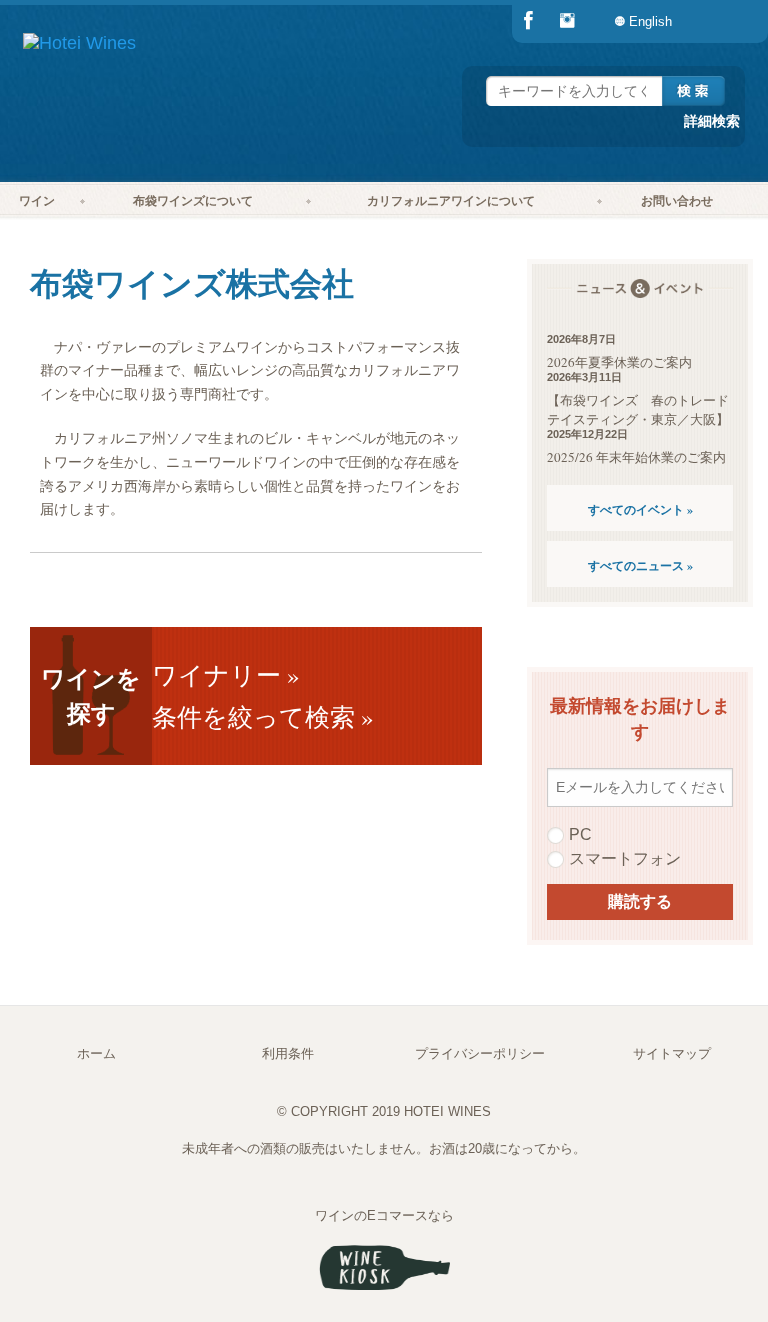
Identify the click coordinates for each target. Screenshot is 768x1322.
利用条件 (288, 1053)
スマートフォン (625, 858)
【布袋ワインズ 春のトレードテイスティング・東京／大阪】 (638, 409)
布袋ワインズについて (193, 200)
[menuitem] (728, 21)
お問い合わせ (677, 200)
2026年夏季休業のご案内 (619, 362)
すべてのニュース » (640, 565)
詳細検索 (712, 120)
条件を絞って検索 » (263, 716)
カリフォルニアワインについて (451, 200)
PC (580, 834)
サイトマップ (672, 1053)
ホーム (96, 1053)
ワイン (37, 200)
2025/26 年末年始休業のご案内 (636, 457)
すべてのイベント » (640, 509)
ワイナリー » (226, 674)
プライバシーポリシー (480, 1053)
